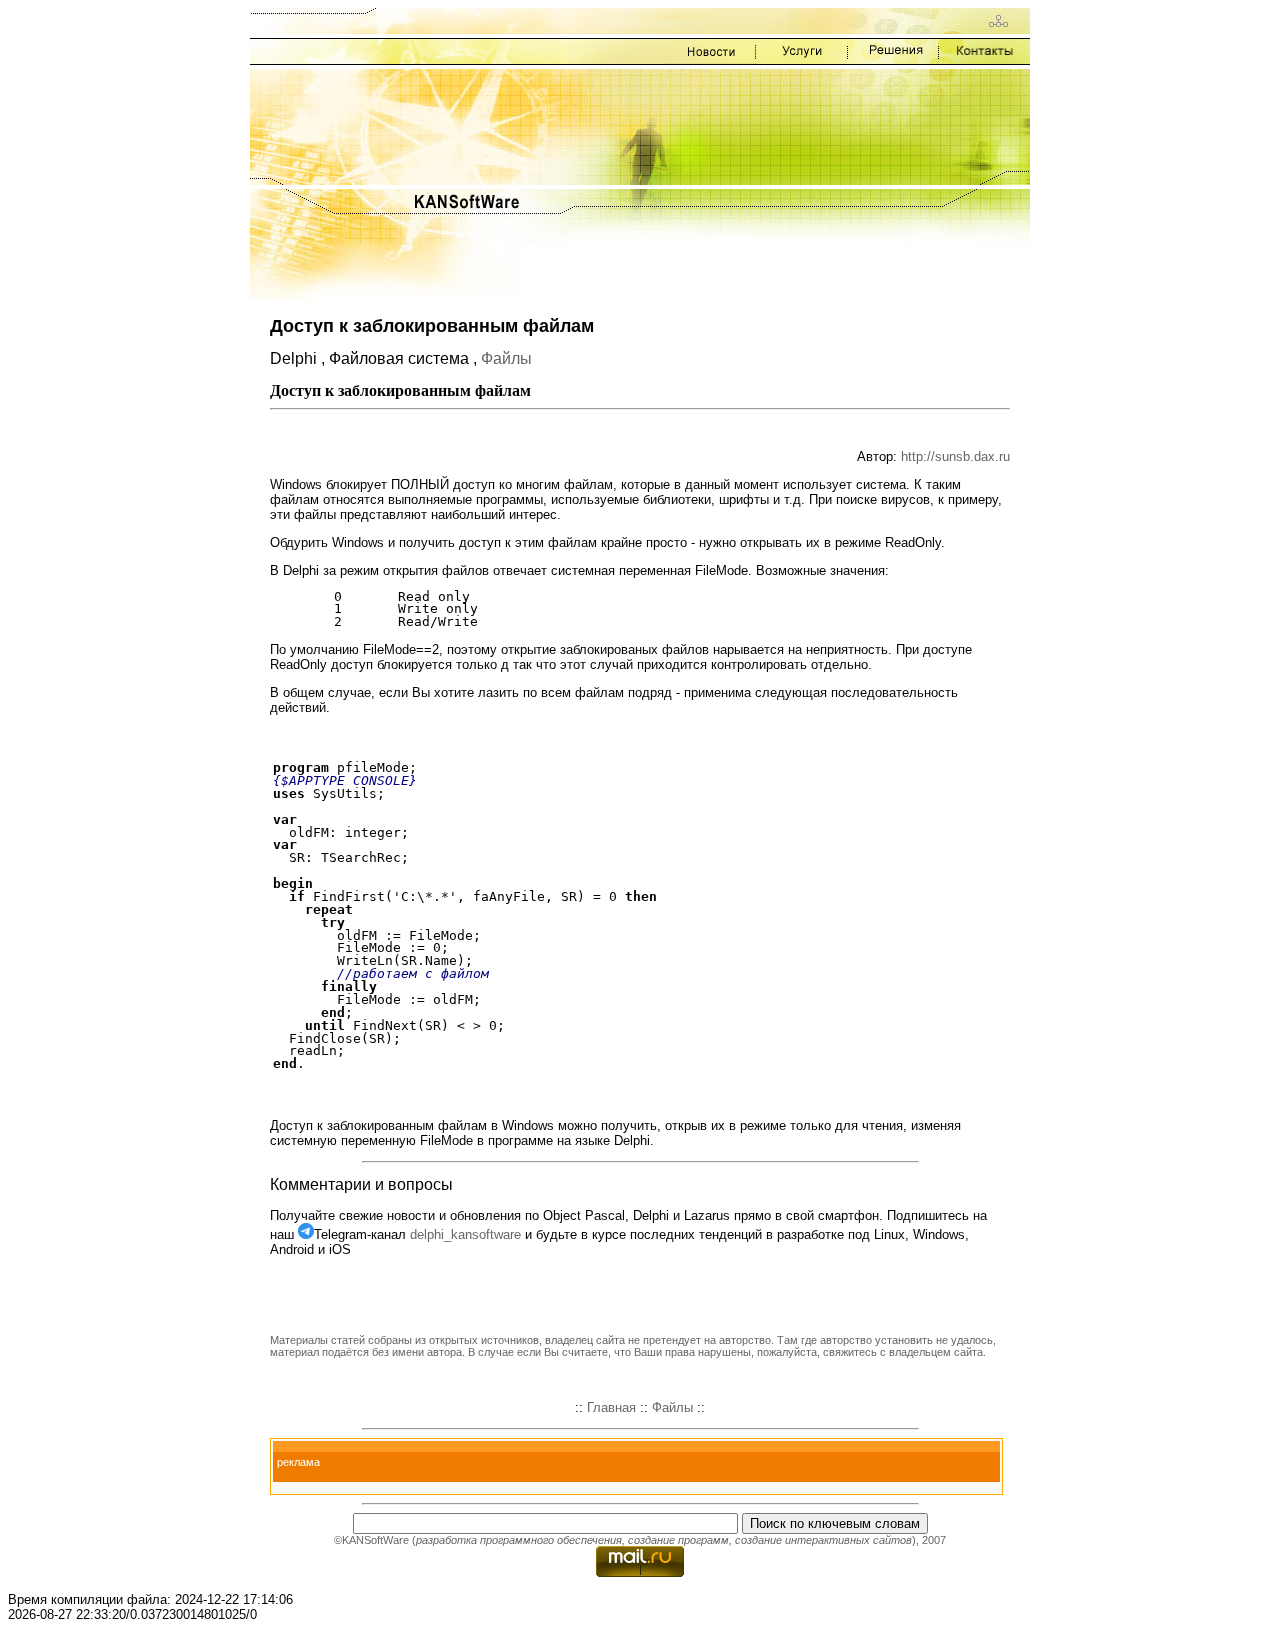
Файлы (506, 358)
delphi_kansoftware (465, 1234)
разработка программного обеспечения (519, 1540)
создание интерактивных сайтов (823, 1540)
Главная (611, 1407)
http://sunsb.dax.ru (955, 456)
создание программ (678, 1540)
